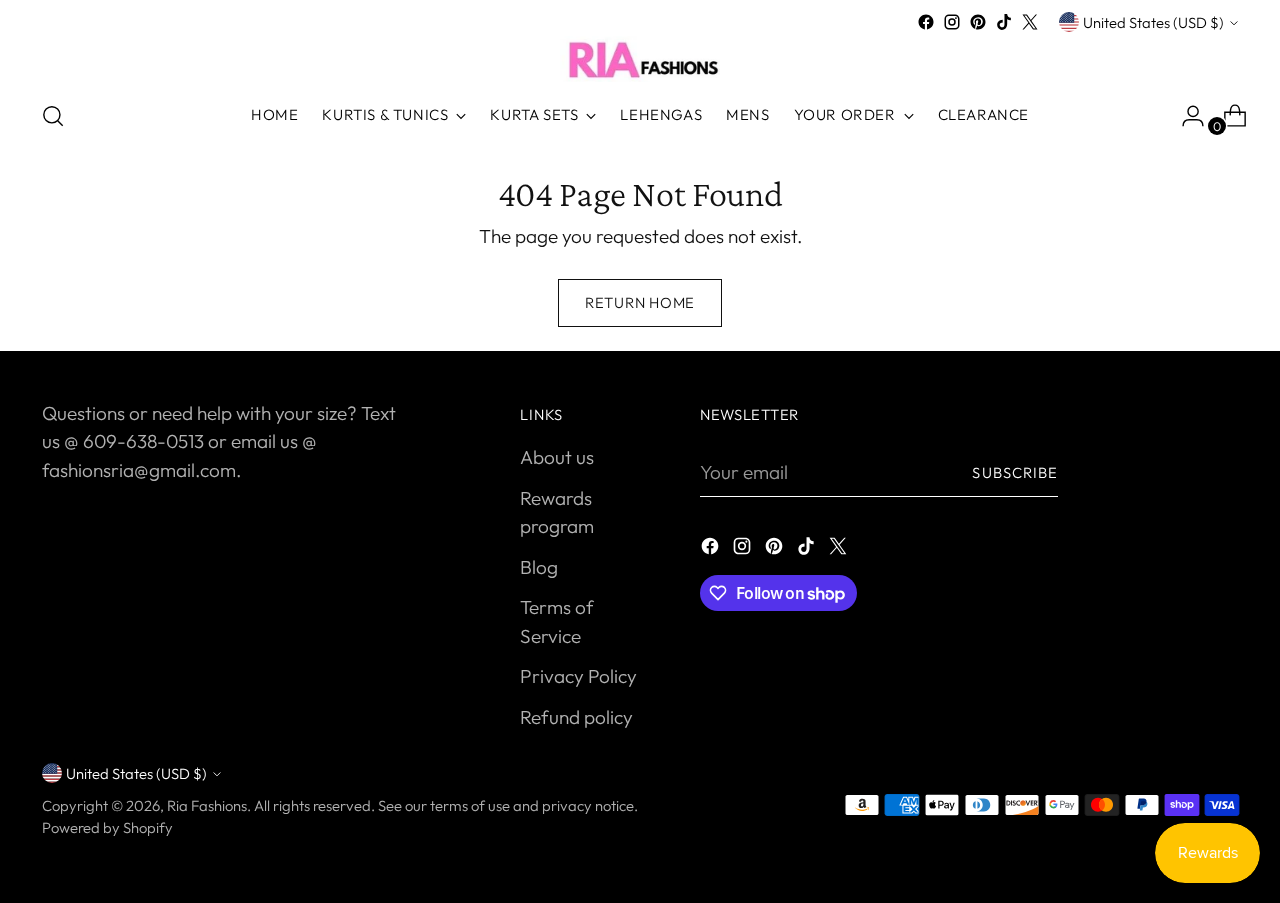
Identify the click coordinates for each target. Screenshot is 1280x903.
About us (557, 457)
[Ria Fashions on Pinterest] (978, 22)
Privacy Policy (578, 676)
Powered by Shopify (107, 827)
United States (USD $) (1153, 22)
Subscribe (1015, 472)
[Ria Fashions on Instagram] (952, 22)
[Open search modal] (53, 116)
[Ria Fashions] (640, 59)
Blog (539, 567)
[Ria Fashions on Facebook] (926, 22)
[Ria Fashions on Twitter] (1030, 22)
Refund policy (576, 717)
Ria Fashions (207, 805)
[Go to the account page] (1185, 116)
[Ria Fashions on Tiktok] (1004, 22)
